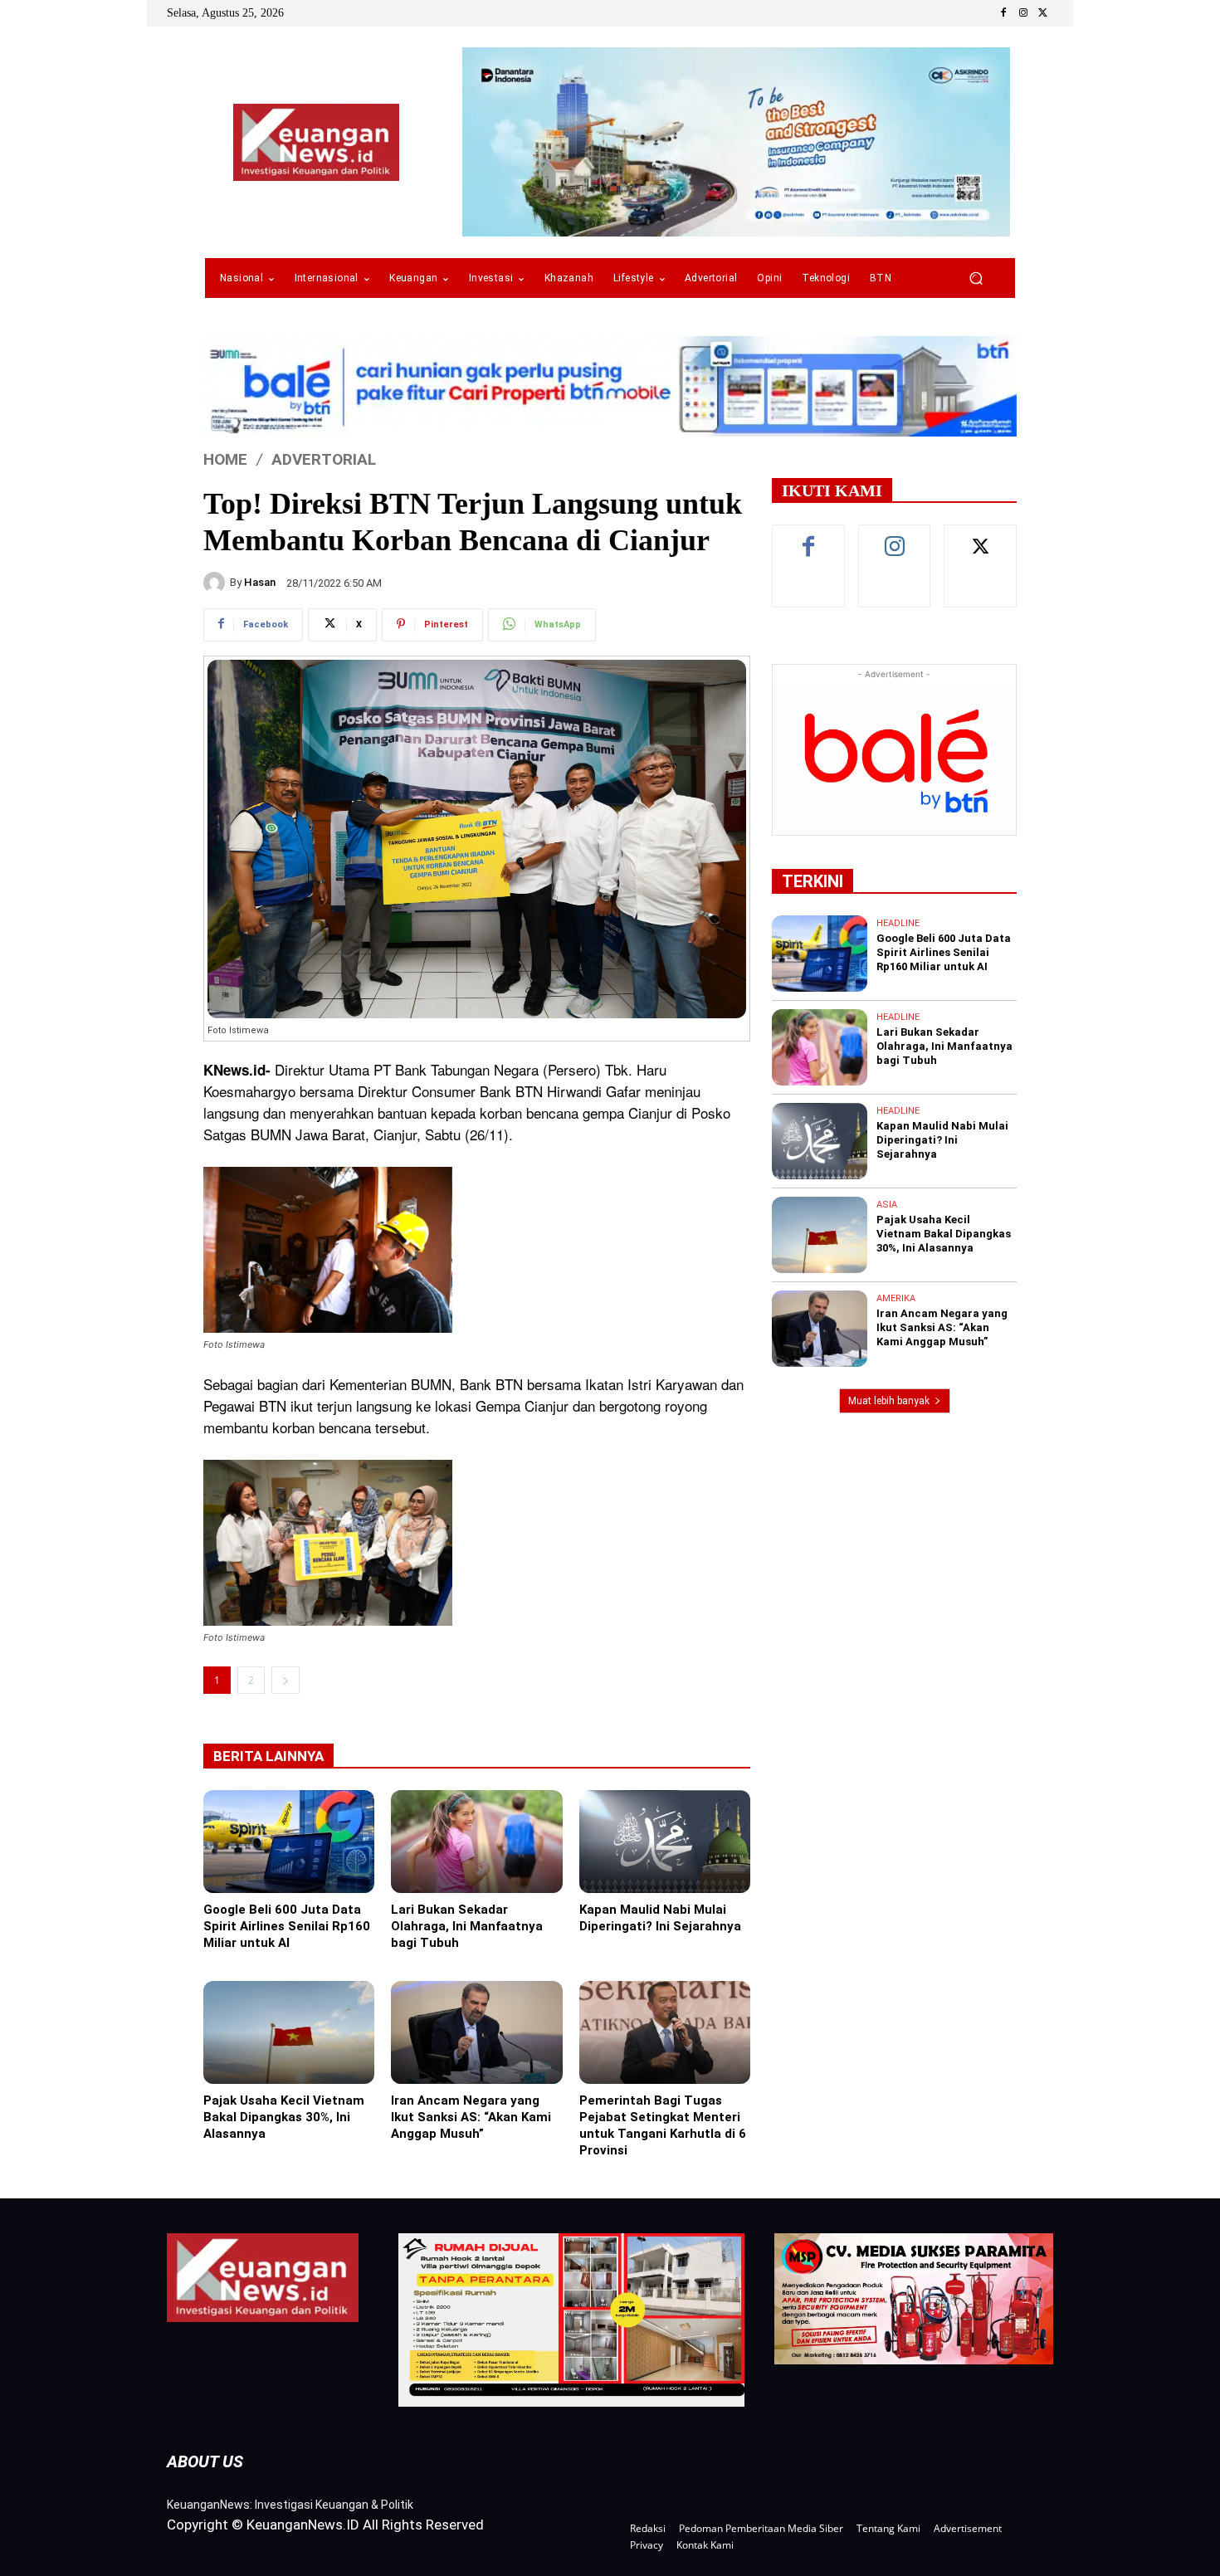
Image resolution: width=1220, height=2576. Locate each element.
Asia (887, 1205)
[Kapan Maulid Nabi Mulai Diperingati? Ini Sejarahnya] (665, 1842)
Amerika (896, 1298)
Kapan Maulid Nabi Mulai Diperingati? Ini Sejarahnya (660, 1918)
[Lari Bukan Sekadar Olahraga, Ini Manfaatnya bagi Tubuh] (476, 1842)
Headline (898, 923)
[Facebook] (1003, 13)
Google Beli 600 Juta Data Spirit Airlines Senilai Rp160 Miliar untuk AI (287, 1926)
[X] (1043, 13)
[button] (976, 278)
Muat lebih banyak (889, 1401)
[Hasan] (217, 583)
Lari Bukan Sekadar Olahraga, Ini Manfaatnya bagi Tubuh (467, 1926)
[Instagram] (1023, 13)
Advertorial (324, 459)
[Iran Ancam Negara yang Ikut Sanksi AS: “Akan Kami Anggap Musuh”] (476, 2032)
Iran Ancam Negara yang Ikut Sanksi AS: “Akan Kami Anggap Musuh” (471, 2117)
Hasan (260, 582)
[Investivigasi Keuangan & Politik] (316, 142)
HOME (225, 459)
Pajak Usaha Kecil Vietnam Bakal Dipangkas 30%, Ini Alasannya (284, 2117)
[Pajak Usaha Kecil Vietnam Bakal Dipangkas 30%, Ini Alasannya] (289, 2032)
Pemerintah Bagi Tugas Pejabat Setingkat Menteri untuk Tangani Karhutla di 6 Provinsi (663, 2125)
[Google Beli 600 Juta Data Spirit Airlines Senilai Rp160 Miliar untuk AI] (289, 1842)
